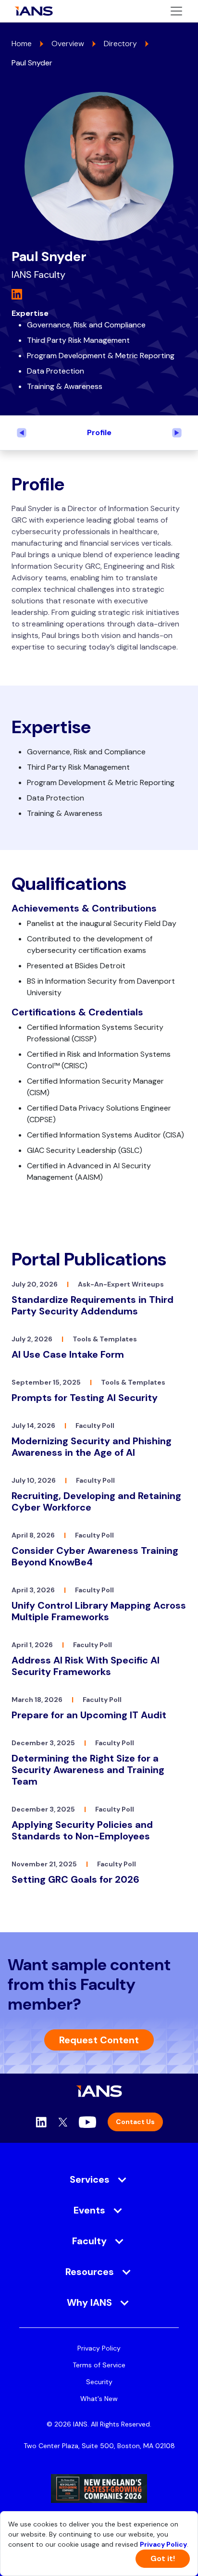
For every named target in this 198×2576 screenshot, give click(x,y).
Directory (120, 44)
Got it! (163, 2558)
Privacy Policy (99, 2348)
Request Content (99, 2040)
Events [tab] (89, 2210)
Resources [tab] (90, 2272)
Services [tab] (90, 2179)
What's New (99, 2399)
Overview (68, 44)
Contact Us (135, 2122)
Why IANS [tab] (89, 2302)
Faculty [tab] (89, 2241)
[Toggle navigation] (176, 11)
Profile (99, 432)
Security (99, 2382)
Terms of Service (99, 2365)
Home (22, 44)
